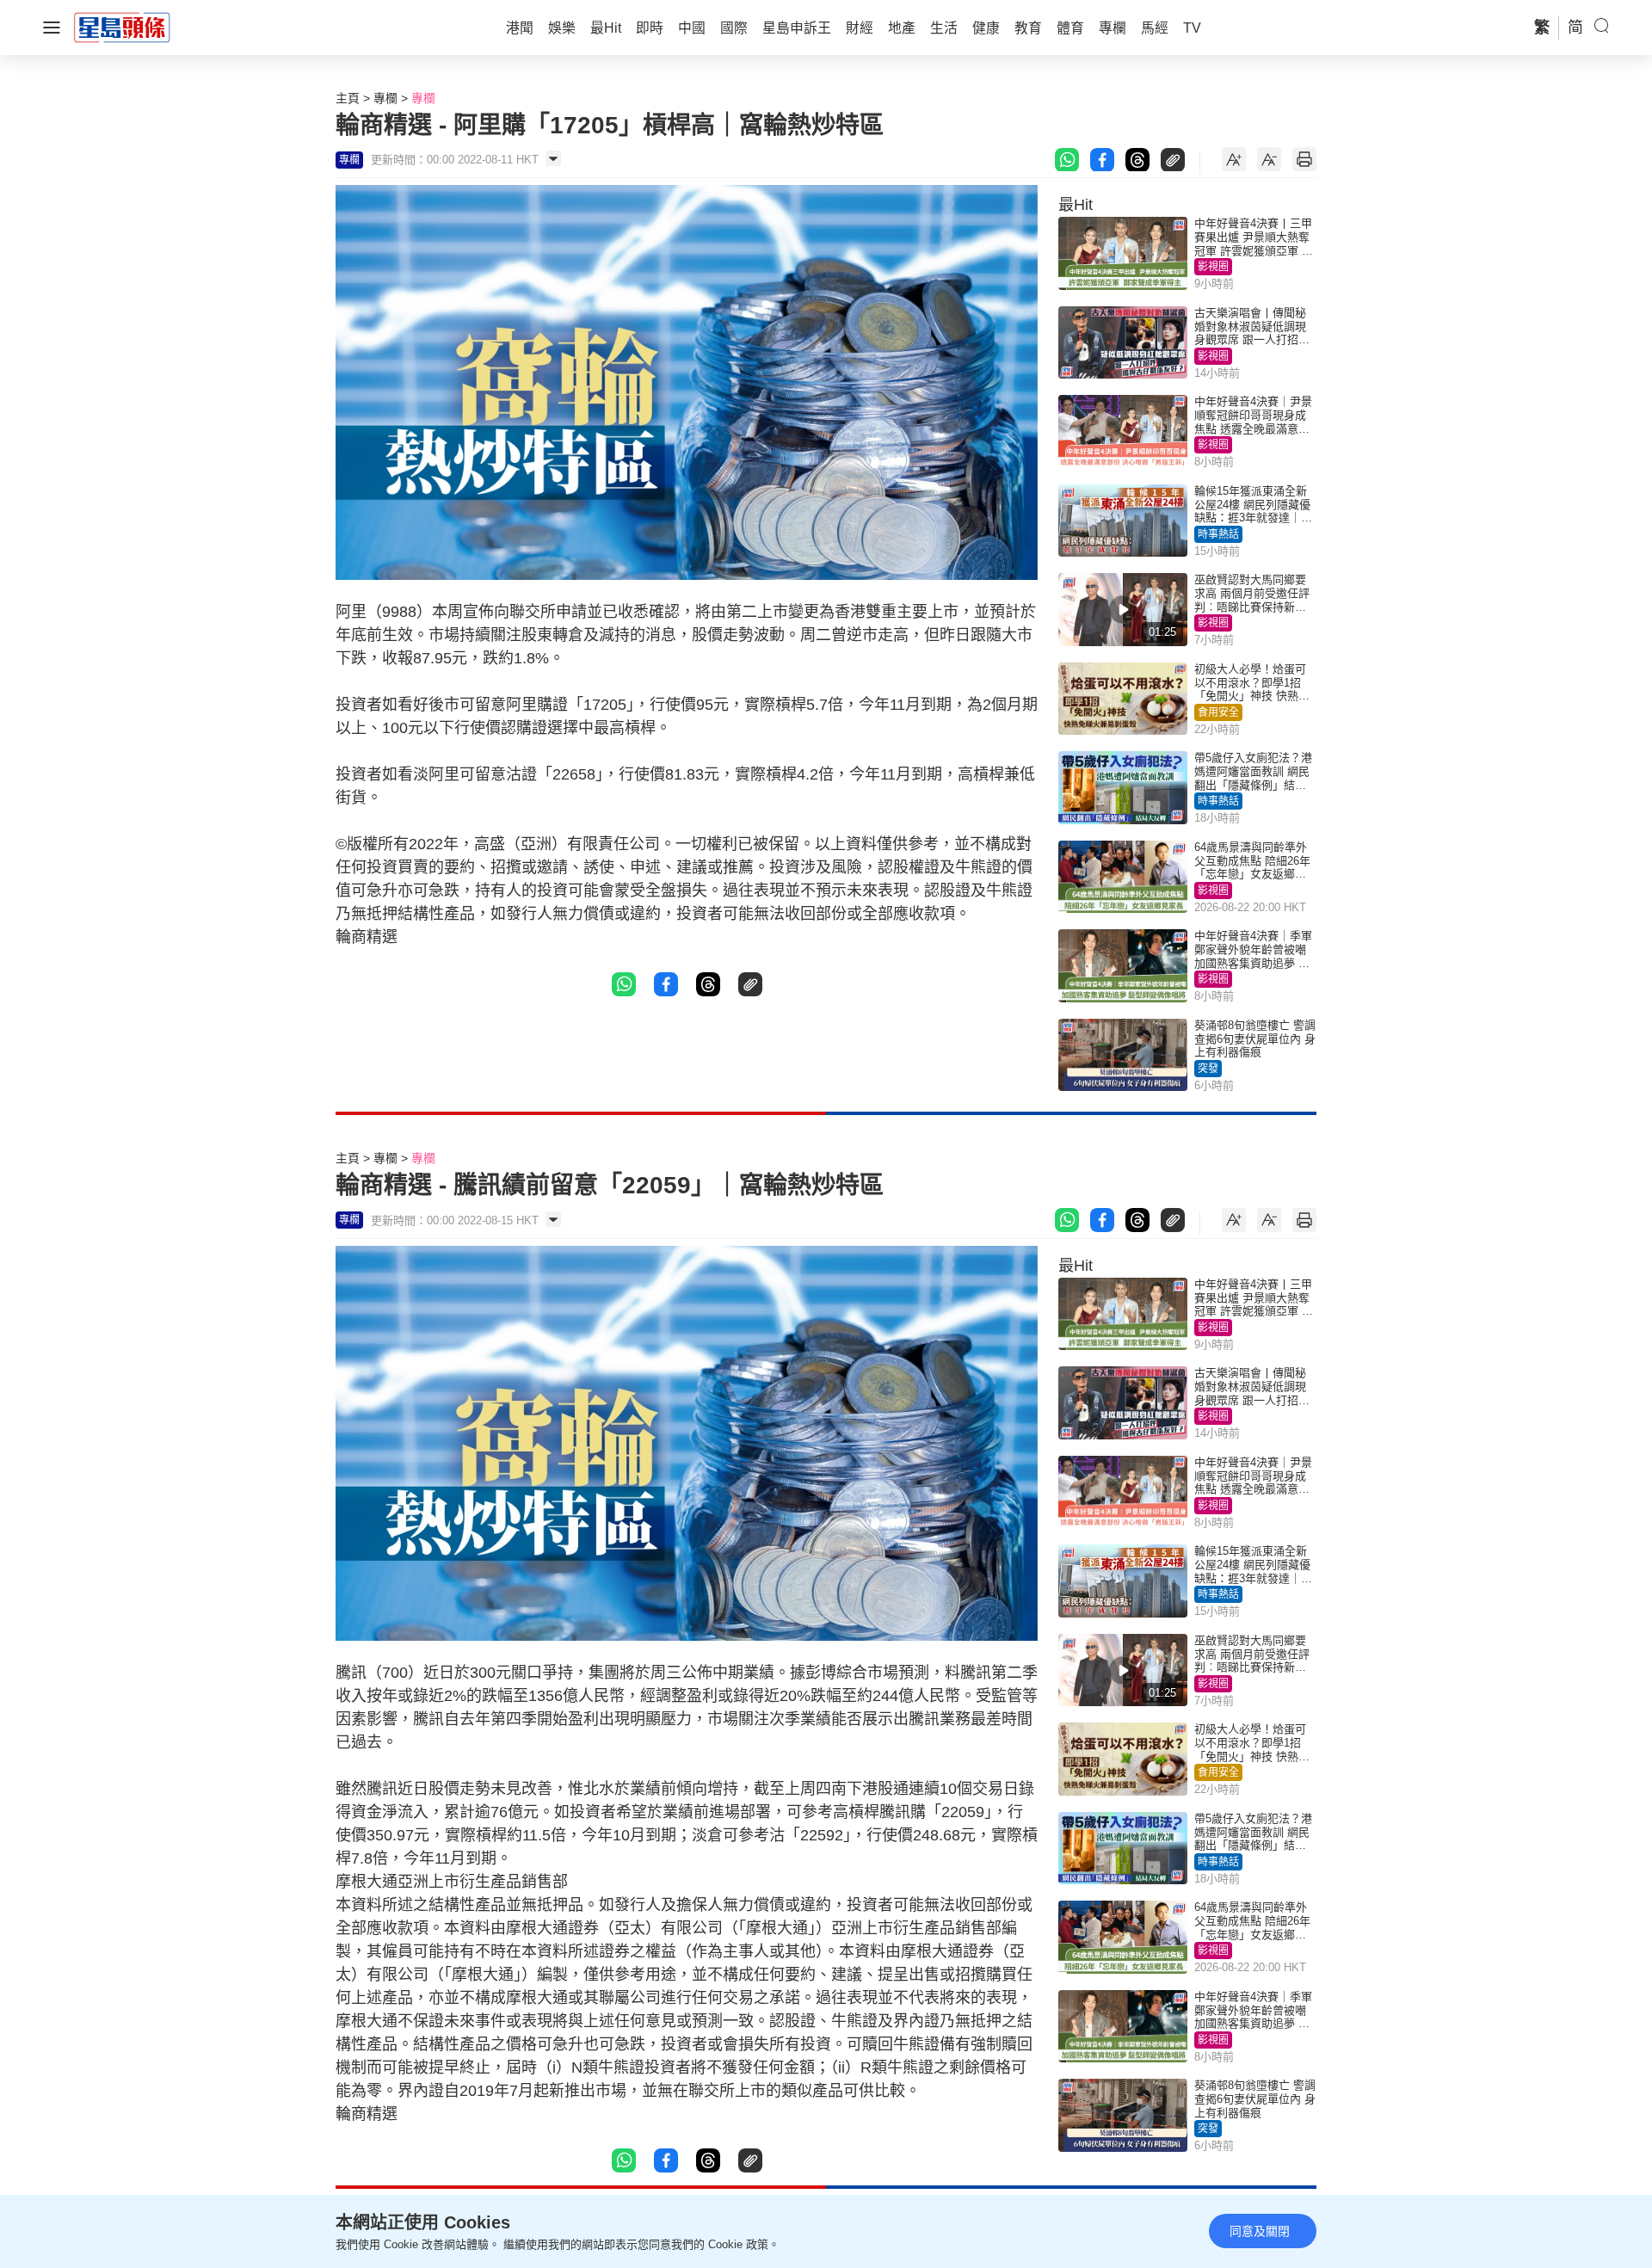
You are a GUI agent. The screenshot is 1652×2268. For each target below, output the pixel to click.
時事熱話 (1218, 534)
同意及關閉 (1260, 2231)
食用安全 (1218, 712)
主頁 (348, 98)
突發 (1208, 1069)
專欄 (385, 98)
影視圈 (1213, 267)
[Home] (122, 27)
